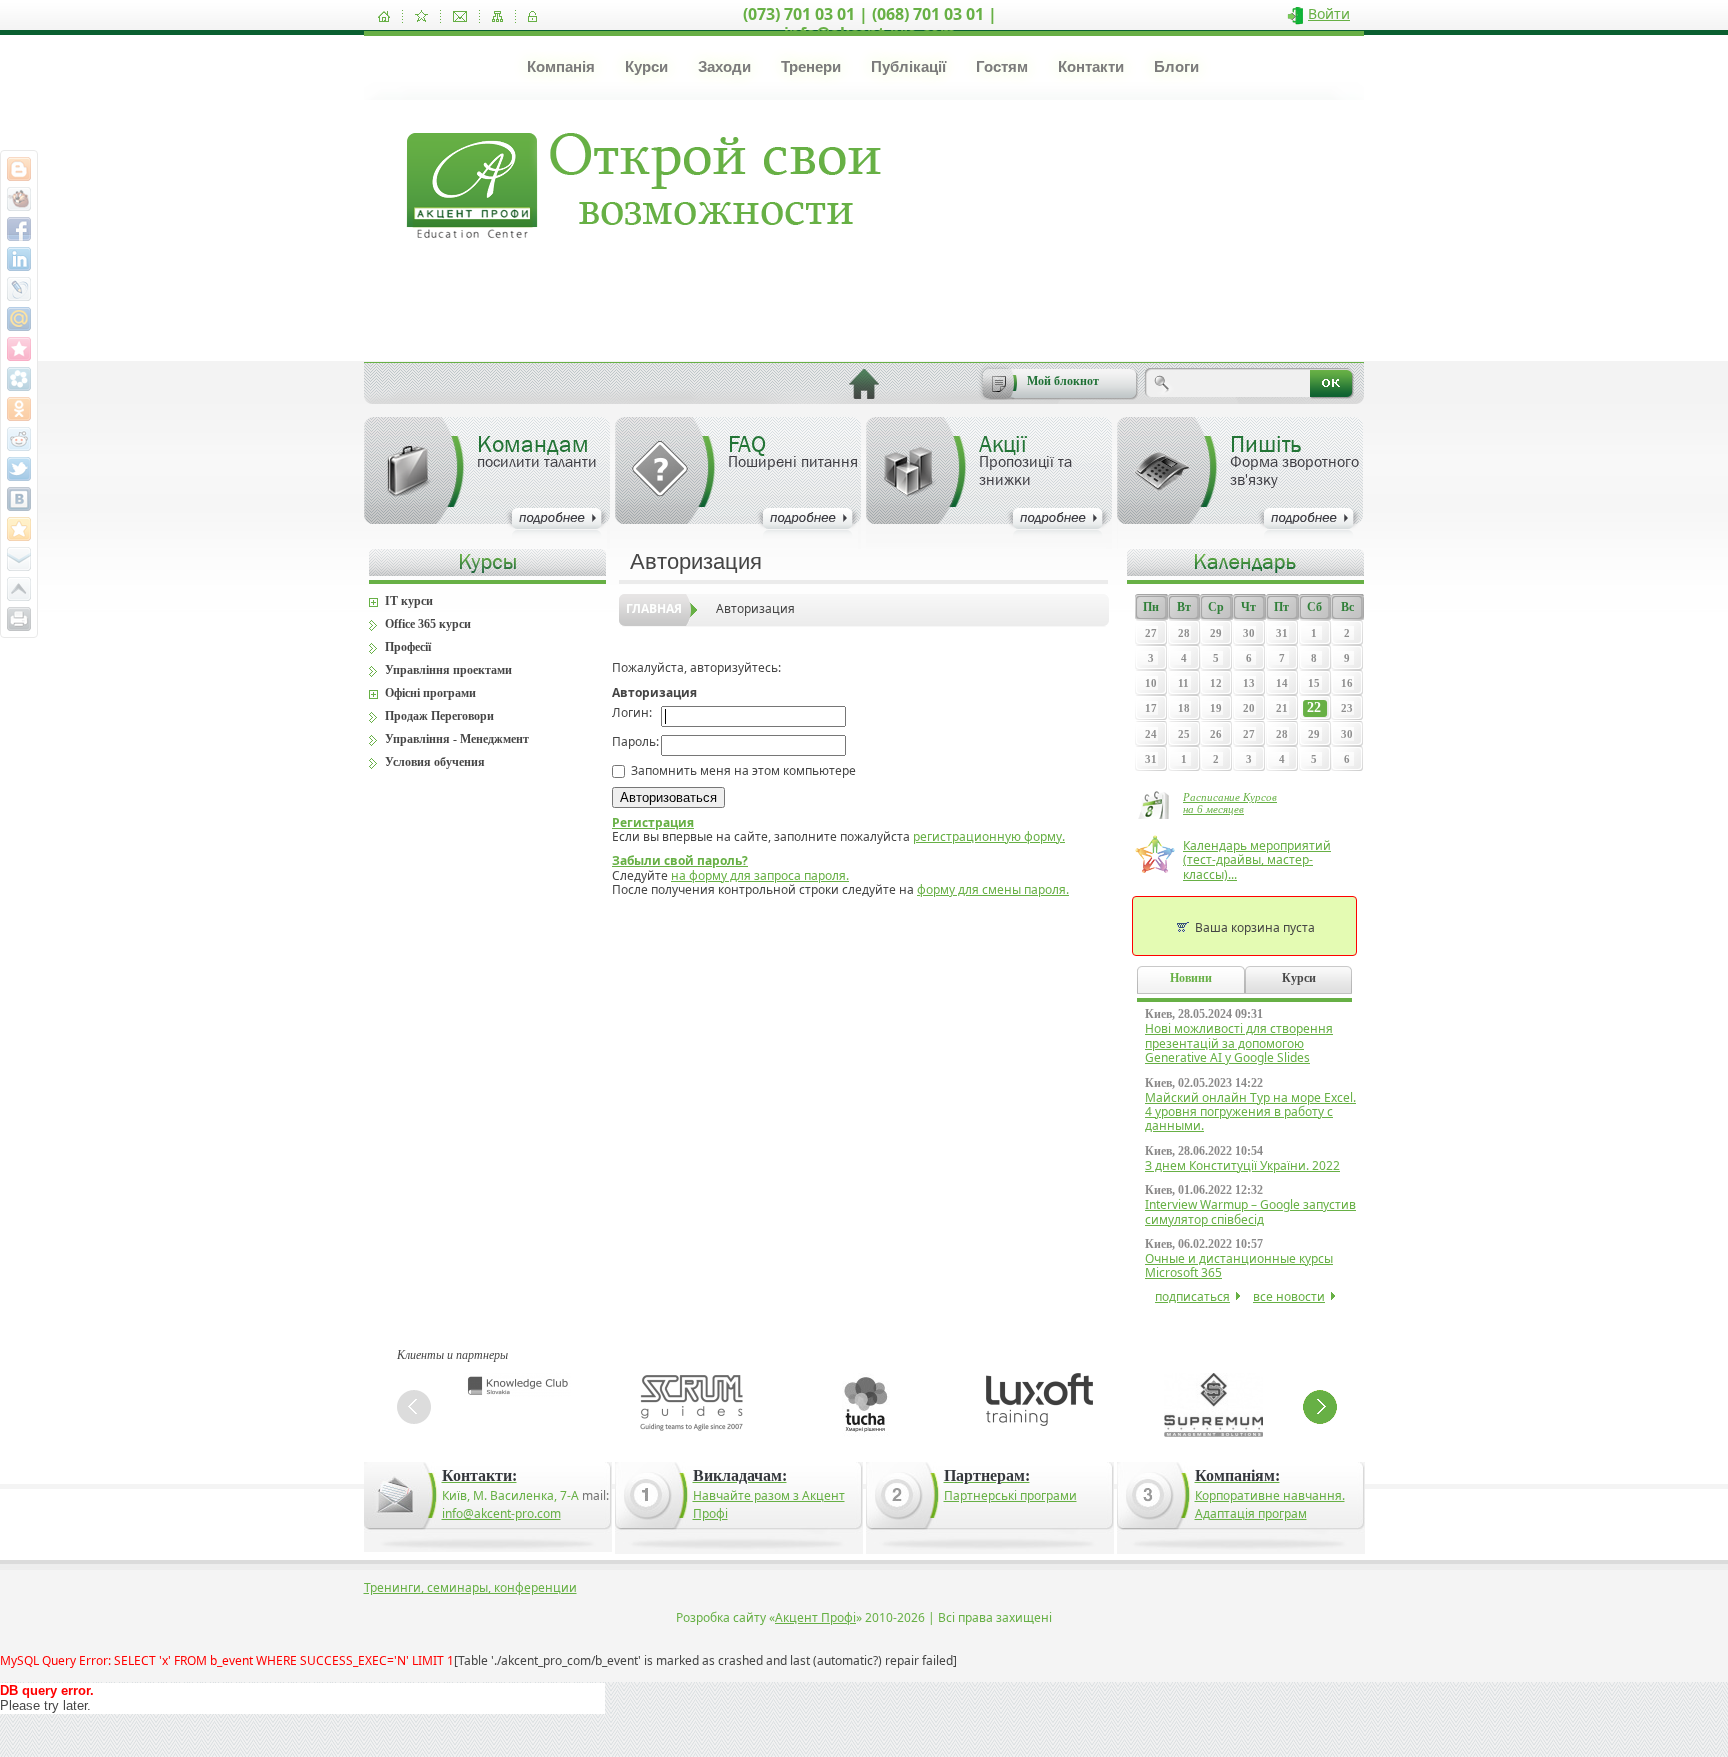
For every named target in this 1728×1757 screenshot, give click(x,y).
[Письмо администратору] (460, 16)
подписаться (1192, 1296)
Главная (654, 608)
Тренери (811, 66)
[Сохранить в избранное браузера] (19, 529)
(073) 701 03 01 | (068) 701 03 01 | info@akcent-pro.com (870, 23)
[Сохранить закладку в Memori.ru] (19, 349)
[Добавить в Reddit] (19, 439)
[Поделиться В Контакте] (19, 499)
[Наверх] (19, 589)
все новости (1289, 1296)
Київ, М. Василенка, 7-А (510, 1495)
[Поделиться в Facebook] (19, 229)
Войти (1329, 13)
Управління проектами (448, 670)
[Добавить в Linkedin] (19, 259)
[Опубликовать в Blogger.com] (19, 169)
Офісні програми (430, 693)
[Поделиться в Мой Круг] (19, 379)
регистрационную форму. (989, 836)
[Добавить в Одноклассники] (19, 409)
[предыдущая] (414, 1407)
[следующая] (1320, 1407)
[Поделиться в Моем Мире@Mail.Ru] (19, 319)
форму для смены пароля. (993, 889)
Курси (646, 66)
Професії (408, 647)
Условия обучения (435, 762)
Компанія (561, 66)
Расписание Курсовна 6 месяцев (1230, 803)
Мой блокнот (1063, 381)
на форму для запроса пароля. (760, 875)
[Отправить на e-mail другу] (19, 559)
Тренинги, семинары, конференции (470, 1587)
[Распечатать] (19, 619)
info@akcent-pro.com (501, 1513)
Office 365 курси (428, 624)
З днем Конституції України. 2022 (1242, 1165)
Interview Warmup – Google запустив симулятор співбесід (1250, 1211)
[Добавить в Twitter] (19, 469)
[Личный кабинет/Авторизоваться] (532, 16)
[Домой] (384, 16)
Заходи (724, 66)
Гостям (1002, 66)
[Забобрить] (19, 199)
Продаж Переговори (439, 716)
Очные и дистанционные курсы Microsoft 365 (1239, 1265)
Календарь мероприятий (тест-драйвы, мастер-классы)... (1257, 860)
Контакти (1091, 66)
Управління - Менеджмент (457, 739)
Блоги (1176, 66)
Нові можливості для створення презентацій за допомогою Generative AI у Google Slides (1239, 1043)
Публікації (908, 66)
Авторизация (755, 608)
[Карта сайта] (497, 16)
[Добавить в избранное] (421, 16)
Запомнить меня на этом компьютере (742, 770)
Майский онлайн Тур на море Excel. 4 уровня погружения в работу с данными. (1250, 1112)
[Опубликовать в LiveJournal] (19, 289)
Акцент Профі (815, 1617)
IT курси (409, 601)
